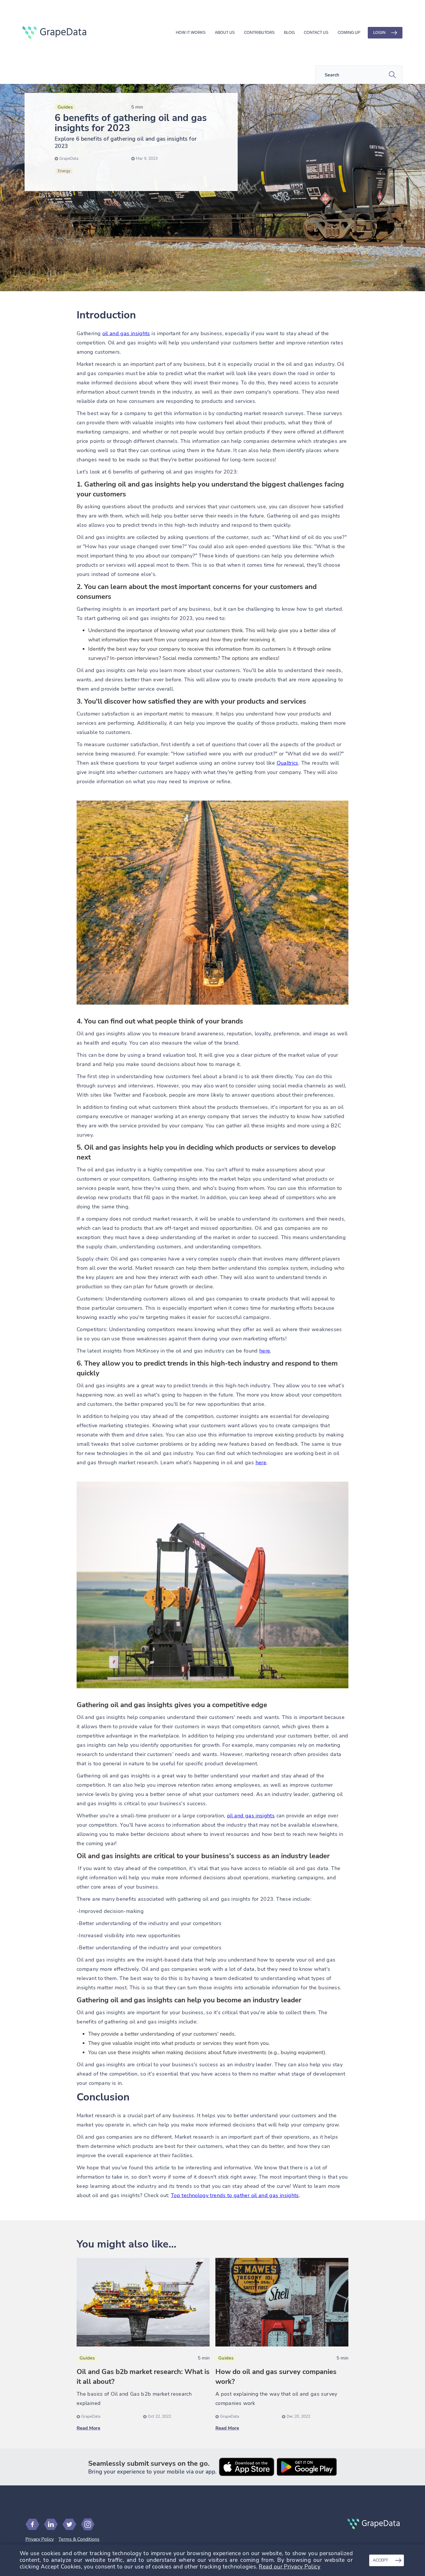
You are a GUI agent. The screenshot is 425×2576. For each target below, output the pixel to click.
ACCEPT (380, 2560)
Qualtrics (288, 763)
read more (88, 2428)
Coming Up (349, 33)
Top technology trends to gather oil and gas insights (235, 2195)
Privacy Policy (40, 2539)
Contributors (259, 33)
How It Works (191, 33)
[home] (54, 33)
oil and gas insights (126, 333)
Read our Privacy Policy (290, 2567)
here (265, 1351)
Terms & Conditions (79, 2539)
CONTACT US (316, 33)
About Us (225, 33)
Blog (289, 33)
